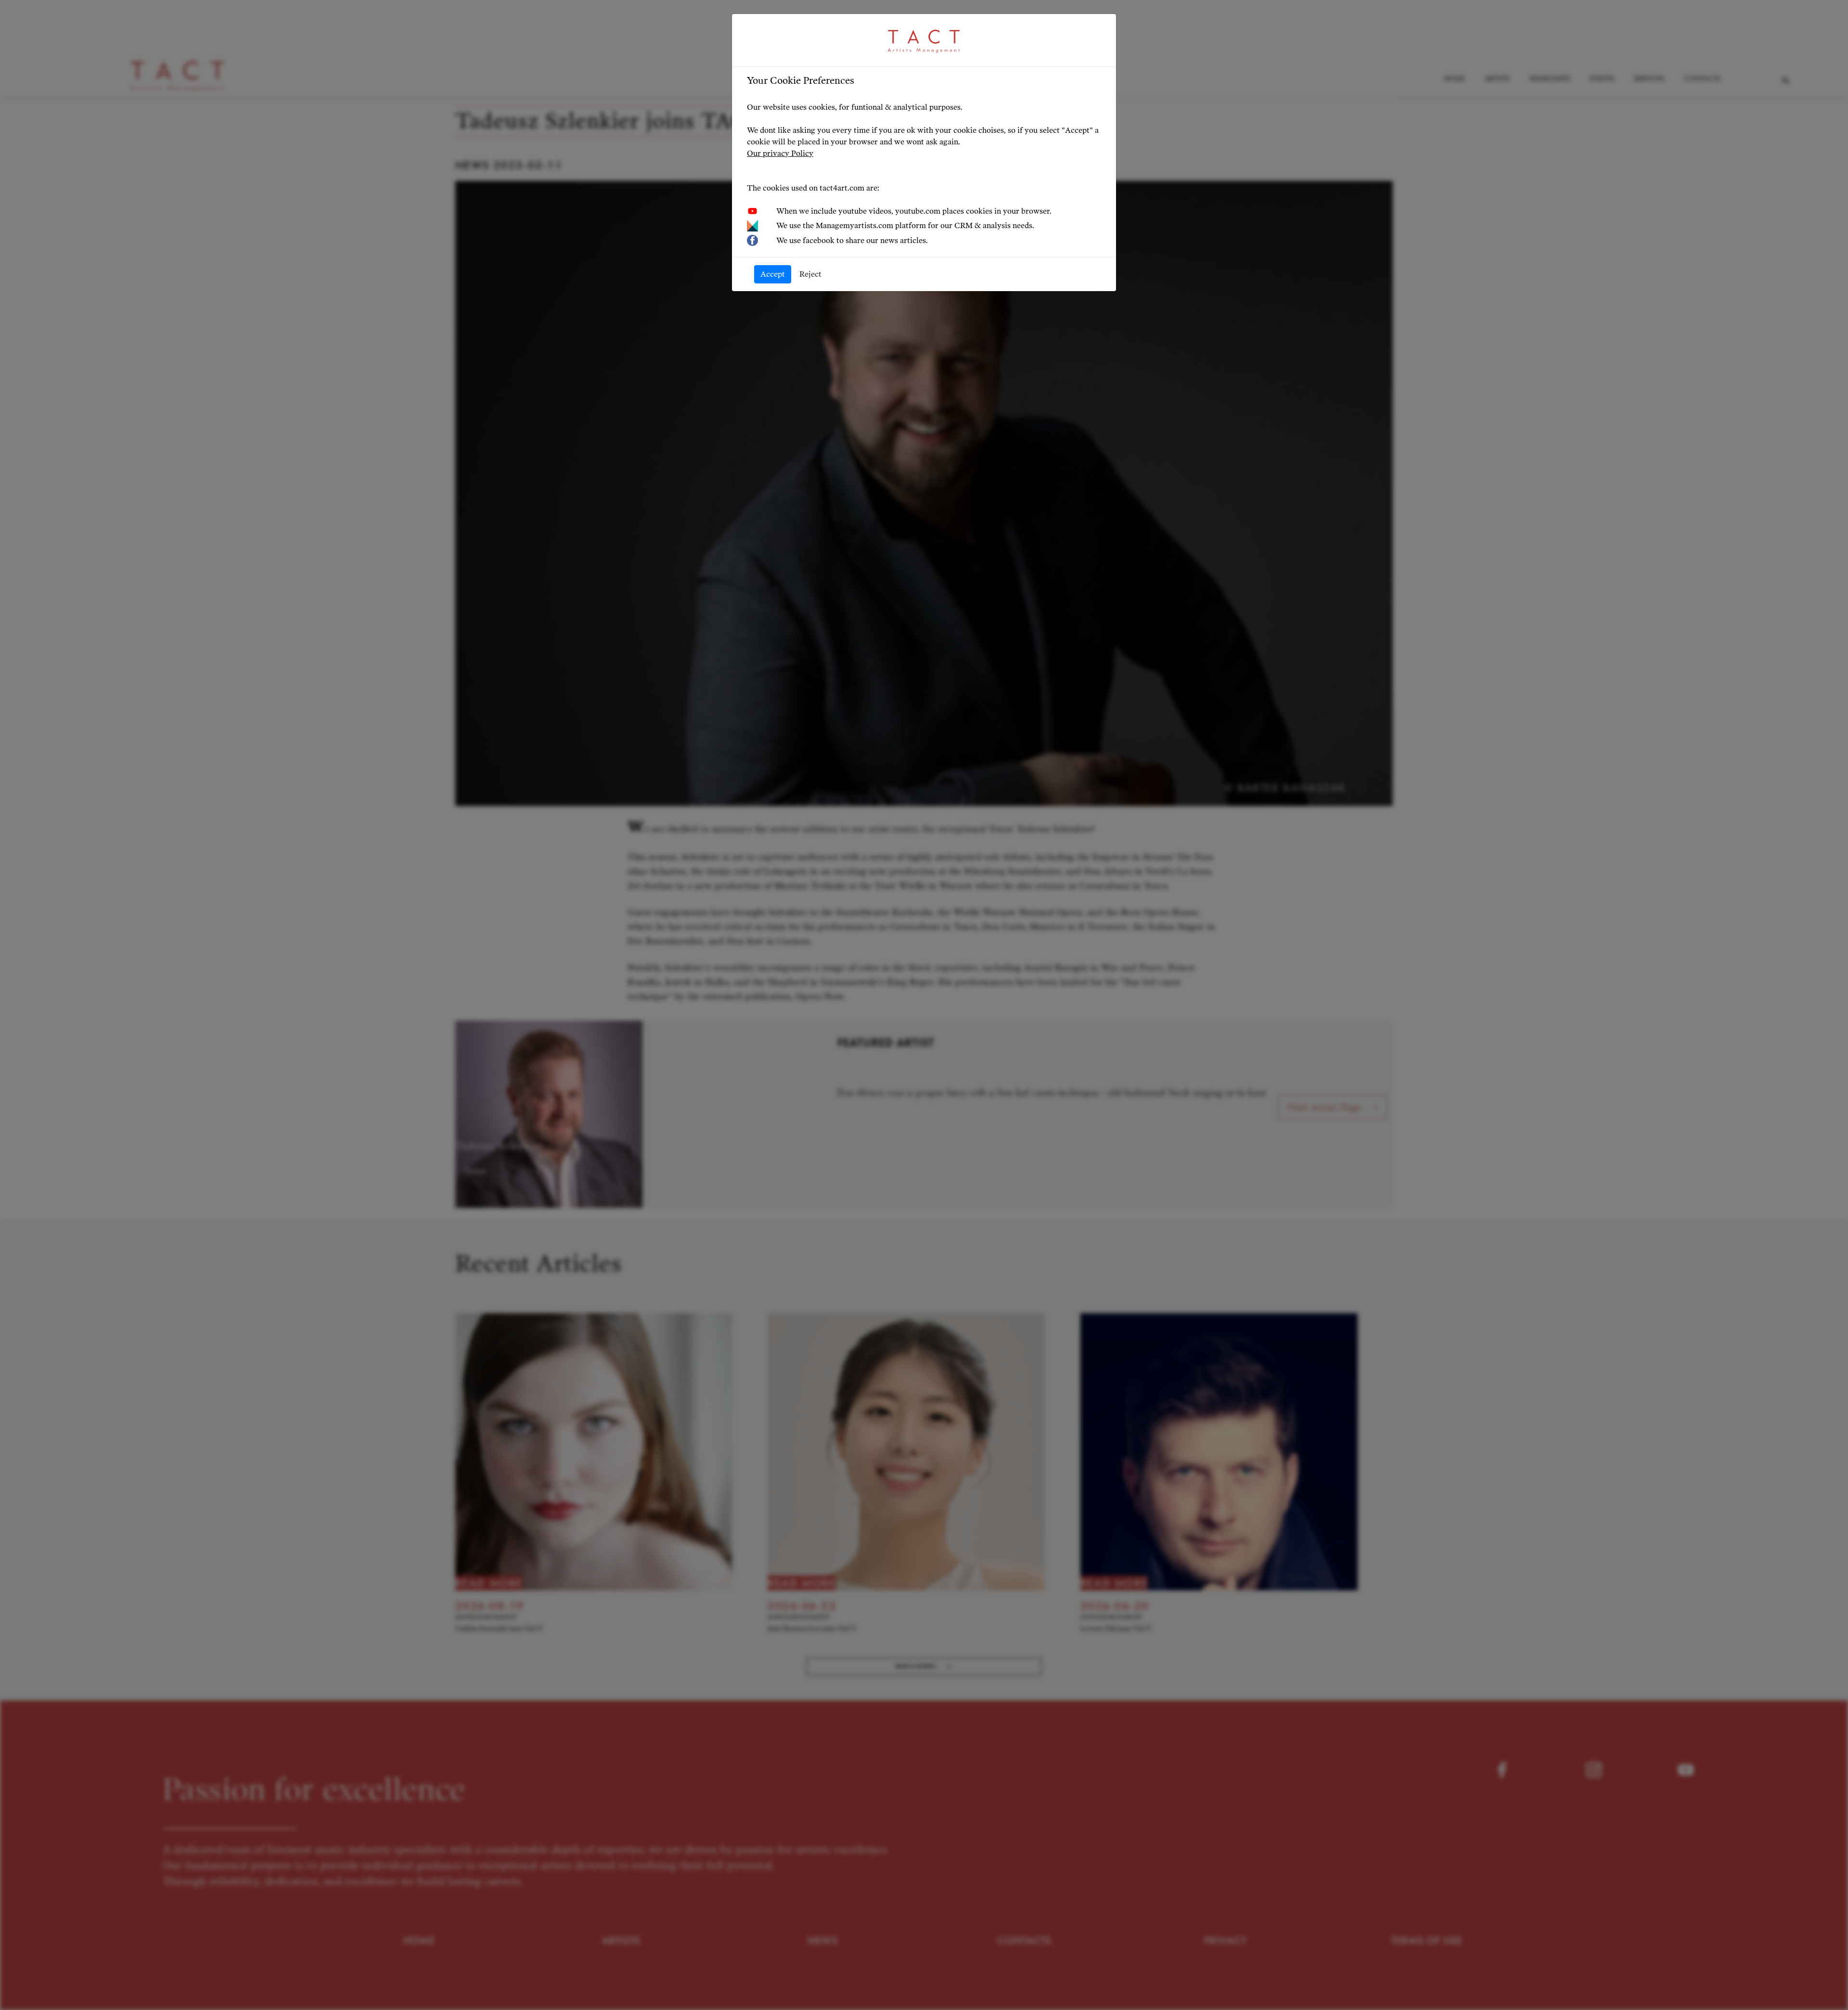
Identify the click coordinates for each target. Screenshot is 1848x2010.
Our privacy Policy (780, 153)
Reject (810, 274)
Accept (773, 274)
